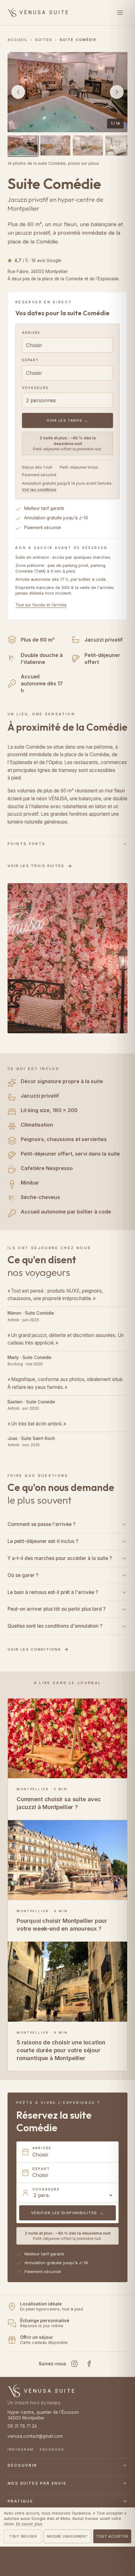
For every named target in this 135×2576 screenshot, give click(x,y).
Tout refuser (23, 2536)
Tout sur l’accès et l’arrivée (41, 605)
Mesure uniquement (67, 2536)
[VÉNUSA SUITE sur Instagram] (74, 2364)
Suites (44, 40)
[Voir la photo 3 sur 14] (88, 146)
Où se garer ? (23, 1575)
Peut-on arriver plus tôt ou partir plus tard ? (57, 1609)
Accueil (18, 40)
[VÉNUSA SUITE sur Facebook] (89, 2364)
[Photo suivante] (117, 92)
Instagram (21, 2449)
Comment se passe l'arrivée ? (41, 1524)
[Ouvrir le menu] (120, 13)
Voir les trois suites (36, 866)
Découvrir (22, 2465)
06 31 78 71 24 (22, 2426)
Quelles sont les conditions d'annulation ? (55, 1626)
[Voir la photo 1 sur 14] (23, 146)
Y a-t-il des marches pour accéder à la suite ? (60, 1558)
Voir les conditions (39, 490)
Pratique (20, 2501)
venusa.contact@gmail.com (35, 2436)
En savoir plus (29, 2524)
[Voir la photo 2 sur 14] (55, 146)
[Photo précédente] (18, 92)
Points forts (27, 844)
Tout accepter (112, 2536)
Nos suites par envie (37, 2483)
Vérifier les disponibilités (68, 2213)
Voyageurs (35, 388)
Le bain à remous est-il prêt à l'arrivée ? (53, 1592)
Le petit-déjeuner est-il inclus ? (43, 1541)
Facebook (52, 2449)
